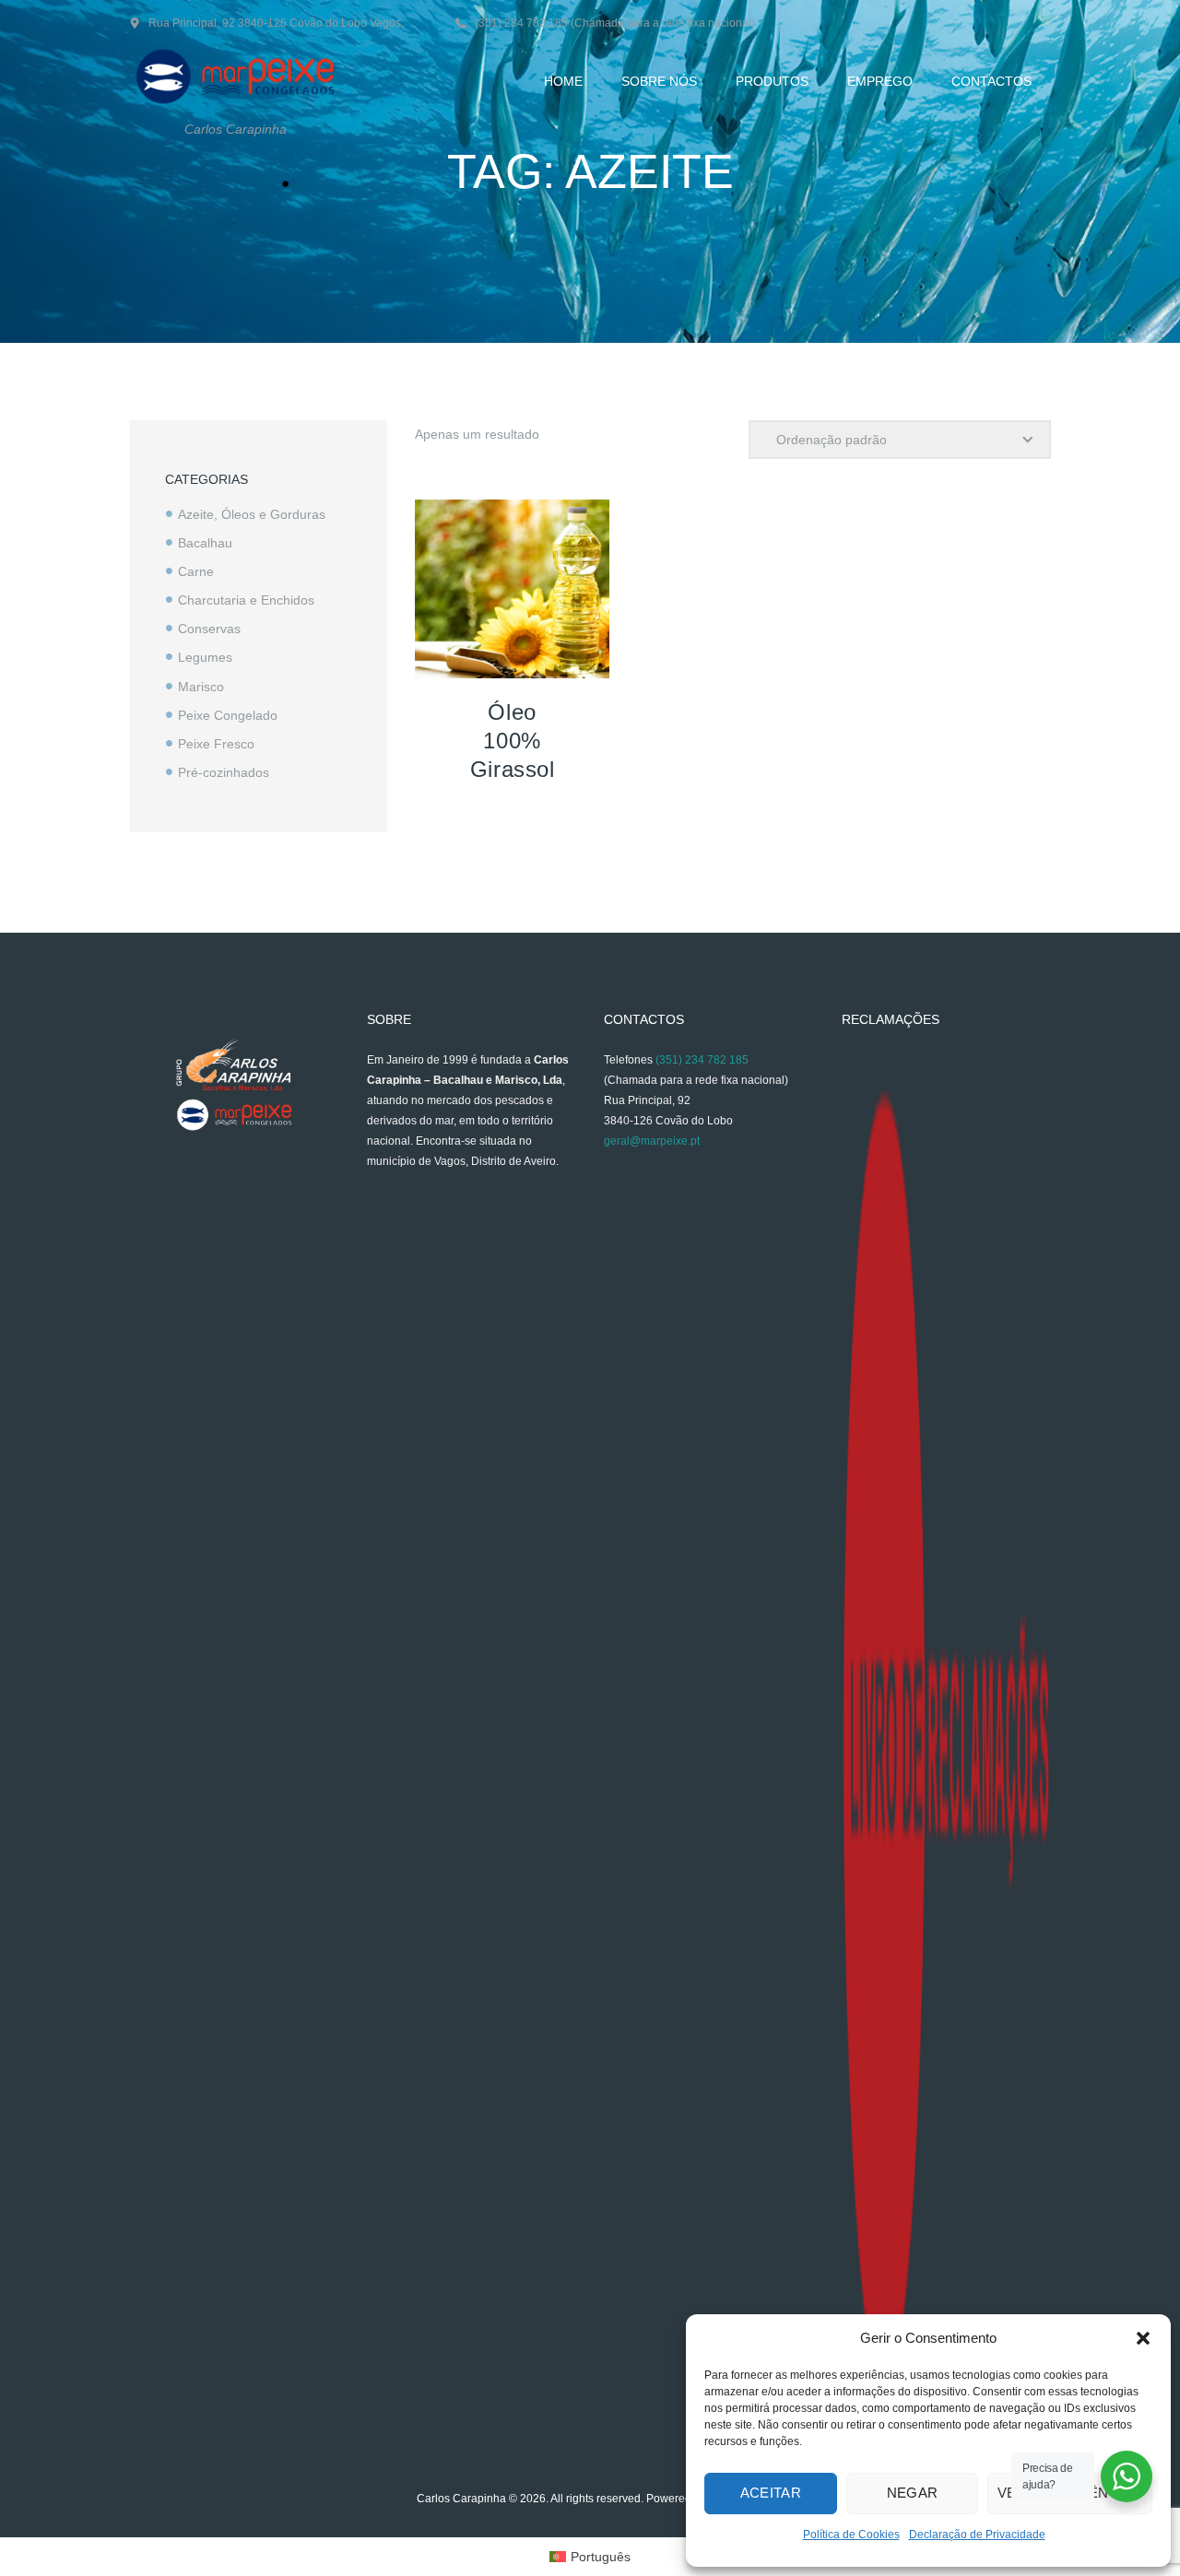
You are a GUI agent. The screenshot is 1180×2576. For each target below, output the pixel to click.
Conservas (209, 629)
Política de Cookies (851, 2535)
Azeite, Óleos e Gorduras (252, 514)
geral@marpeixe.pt (652, 1141)
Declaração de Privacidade (977, 2535)
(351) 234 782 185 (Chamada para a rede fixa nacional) (615, 23)
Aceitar (771, 2493)
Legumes (205, 657)
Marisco (201, 687)
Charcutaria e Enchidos (246, 600)
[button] (1143, 2338)
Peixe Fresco (216, 744)
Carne (196, 571)
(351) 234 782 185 (702, 1060)
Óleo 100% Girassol (513, 741)
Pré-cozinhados (224, 772)
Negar (913, 2493)
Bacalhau (205, 543)
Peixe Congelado (228, 715)
